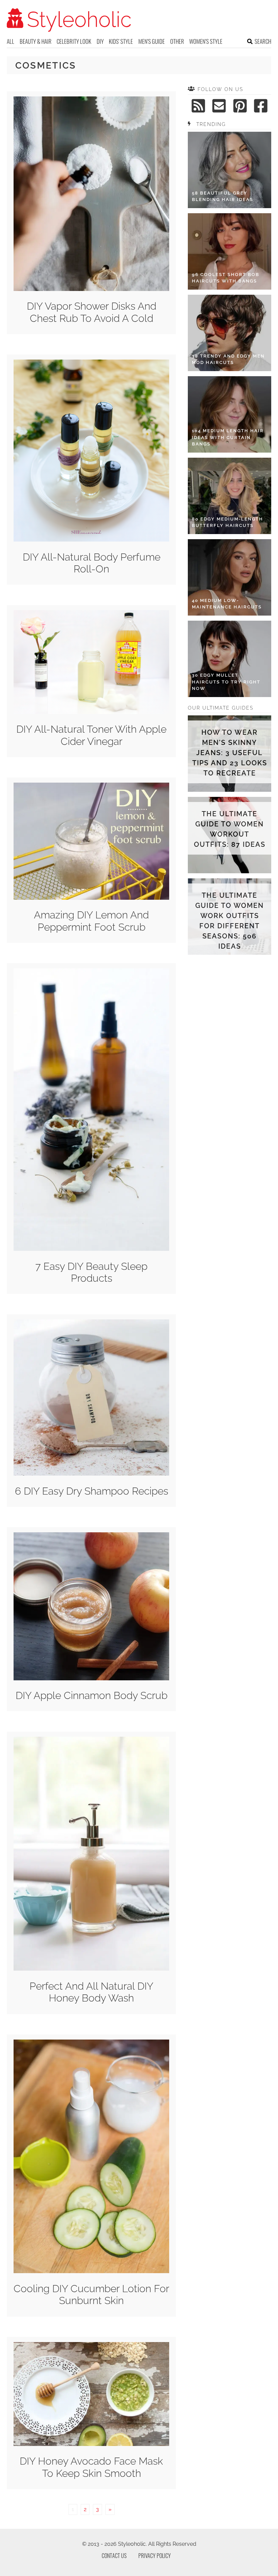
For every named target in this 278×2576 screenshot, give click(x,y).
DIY (100, 41)
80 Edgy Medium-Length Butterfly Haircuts (227, 522)
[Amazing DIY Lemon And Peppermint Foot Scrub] (91, 898)
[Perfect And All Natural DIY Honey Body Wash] (91, 1969)
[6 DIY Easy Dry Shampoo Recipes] (91, 1474)
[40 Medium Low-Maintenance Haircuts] (230, 577)
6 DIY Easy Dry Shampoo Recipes (92, 1491)
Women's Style (206, 41)
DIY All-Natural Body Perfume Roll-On (92, 563)
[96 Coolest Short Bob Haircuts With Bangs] (230, 251)
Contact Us (114, 2556)
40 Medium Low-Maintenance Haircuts (227, 604)
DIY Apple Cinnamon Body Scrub (92, 1695)
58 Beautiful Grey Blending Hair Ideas (223, 196)
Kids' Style (121, 41)
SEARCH (263, 41)
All (11, 41)
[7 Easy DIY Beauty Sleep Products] (91, 1249)
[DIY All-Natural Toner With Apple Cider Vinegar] (91, 712)
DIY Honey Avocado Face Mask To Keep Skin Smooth (91, 2467)
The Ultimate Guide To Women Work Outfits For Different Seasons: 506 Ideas (230, 921)
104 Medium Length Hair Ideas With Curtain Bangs (228, 437)
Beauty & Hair (36, 41)
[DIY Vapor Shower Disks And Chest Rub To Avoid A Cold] (91, 289)
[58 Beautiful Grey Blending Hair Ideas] (230, 170)
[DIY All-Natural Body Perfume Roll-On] (91, 540)
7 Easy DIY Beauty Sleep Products (91, 1272)
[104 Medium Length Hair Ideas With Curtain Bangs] (230, 414)
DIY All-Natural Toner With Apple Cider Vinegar (91, 735)
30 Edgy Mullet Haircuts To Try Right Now (226, 682)
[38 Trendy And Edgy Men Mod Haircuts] (230, 333)
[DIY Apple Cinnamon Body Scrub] (91, 1678)
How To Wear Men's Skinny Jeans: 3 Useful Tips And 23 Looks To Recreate (230, 753)
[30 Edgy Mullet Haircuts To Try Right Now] (230, 659)
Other (177, 41)
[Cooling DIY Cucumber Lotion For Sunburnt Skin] (91, 2271)
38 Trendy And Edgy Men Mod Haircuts (228, 359)
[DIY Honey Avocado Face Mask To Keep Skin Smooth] (91, 2444)
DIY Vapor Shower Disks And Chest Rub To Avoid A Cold (92, 312)
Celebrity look (74, 41)
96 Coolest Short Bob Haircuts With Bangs (226, 278)
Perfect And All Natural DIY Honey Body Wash (91, 1992)
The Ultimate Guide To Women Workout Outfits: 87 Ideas (230, 829)
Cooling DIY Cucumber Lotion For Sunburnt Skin (91, 2295)
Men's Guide (152, 41)
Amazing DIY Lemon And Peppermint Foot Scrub (91, 921)
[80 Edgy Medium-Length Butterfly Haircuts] (230, 496)
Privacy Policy (155, 2556)
